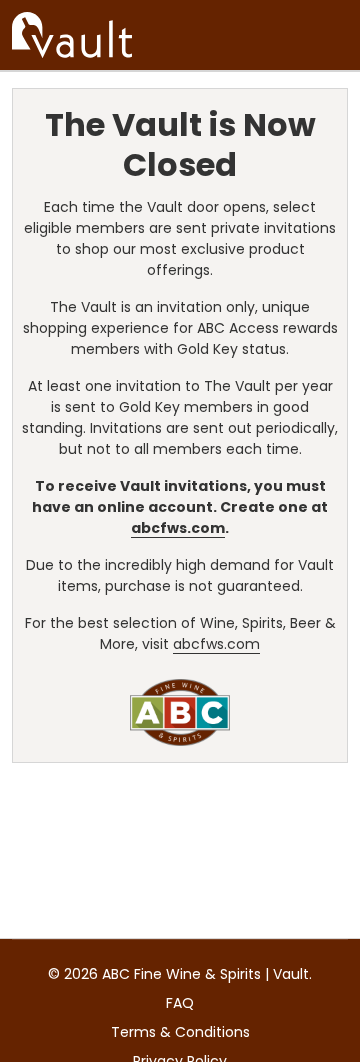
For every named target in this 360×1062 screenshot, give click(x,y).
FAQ (180, 1003)
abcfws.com (178, 528)
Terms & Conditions (180, 1032)
